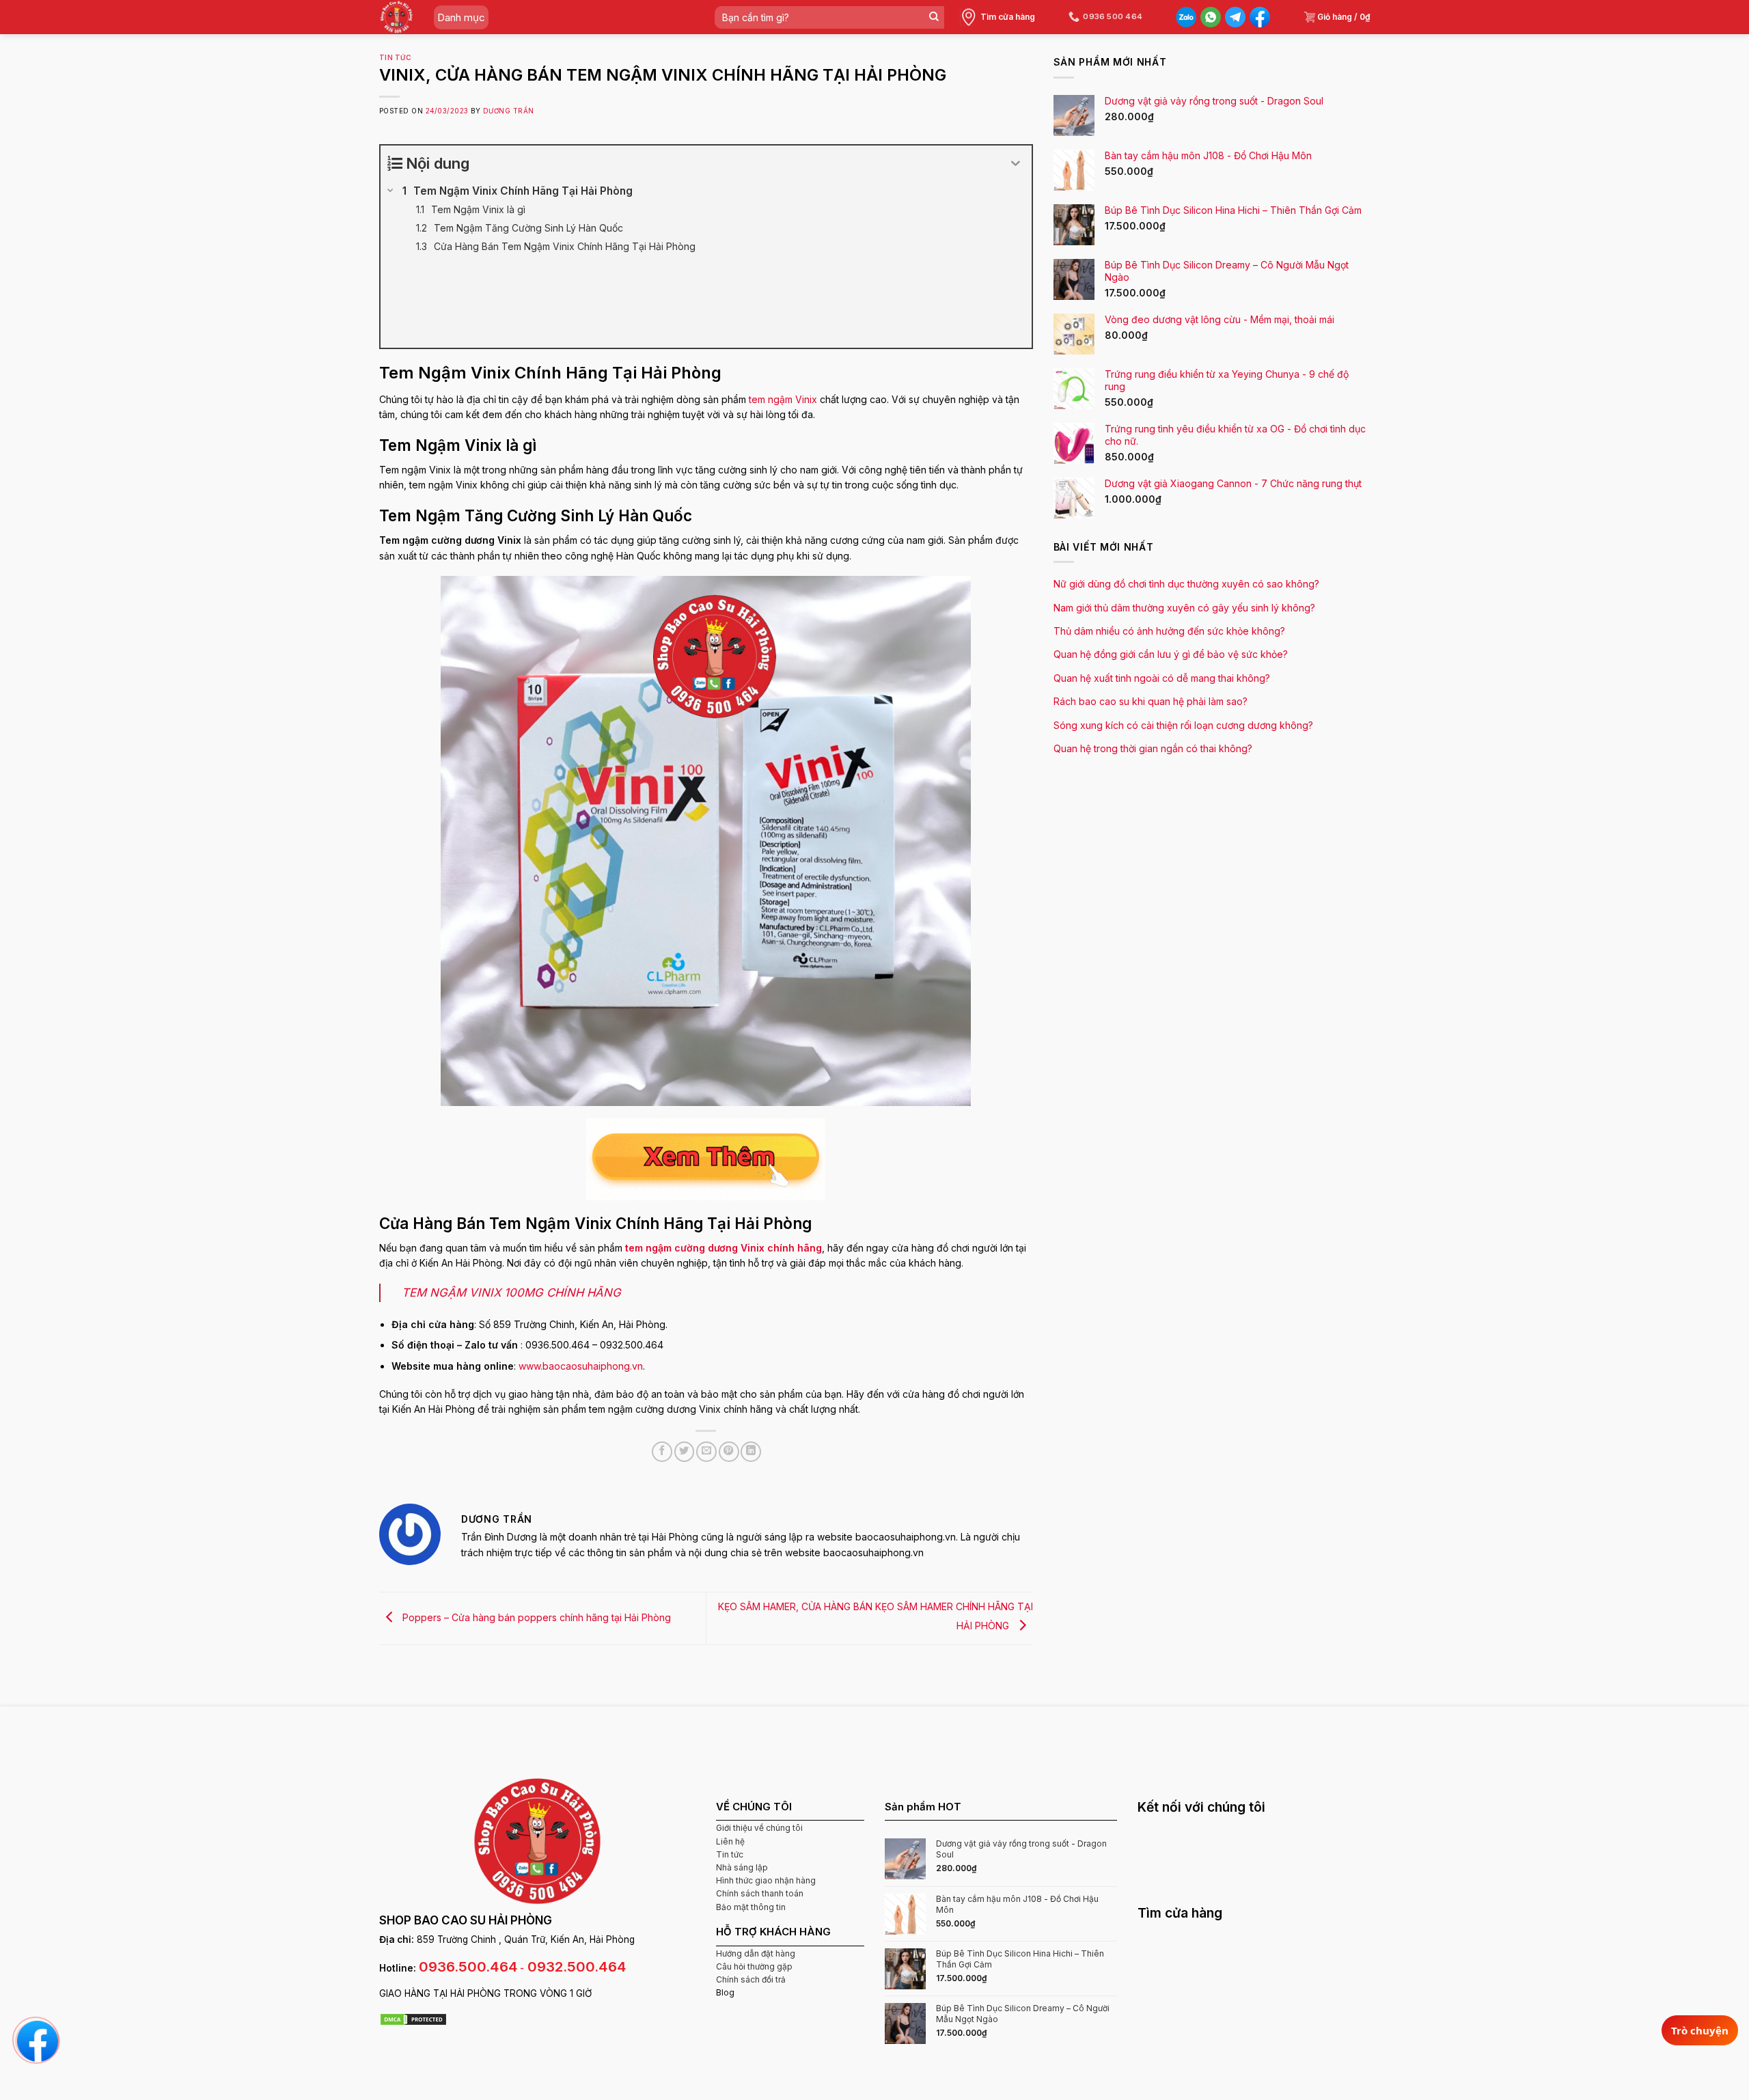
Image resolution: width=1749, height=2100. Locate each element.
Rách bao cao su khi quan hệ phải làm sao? (1151, 701)
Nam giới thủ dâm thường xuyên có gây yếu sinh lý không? (1184, 608)
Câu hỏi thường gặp (754, 1966)
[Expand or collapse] (1016, 164)
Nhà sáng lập (742, 1867)
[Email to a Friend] (706, 1452)
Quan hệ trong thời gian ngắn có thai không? (1153, 748)
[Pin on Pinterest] (729, 1452)
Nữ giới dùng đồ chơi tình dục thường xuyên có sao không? (1186, 584)
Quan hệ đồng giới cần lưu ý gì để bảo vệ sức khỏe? (1171, 654)
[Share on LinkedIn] (751, 1452)
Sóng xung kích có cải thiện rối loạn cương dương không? (1183, 725)
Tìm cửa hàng (1008, 17)
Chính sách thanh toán (760, 1893)
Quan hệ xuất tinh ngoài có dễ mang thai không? (1162, 678)
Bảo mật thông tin (751, 1907)
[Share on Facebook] (662, 1452)
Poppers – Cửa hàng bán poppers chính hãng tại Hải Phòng (535, 1617)
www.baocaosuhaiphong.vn (581, 1366)
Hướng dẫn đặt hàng (756, 1953)
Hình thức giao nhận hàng (766, 1880)
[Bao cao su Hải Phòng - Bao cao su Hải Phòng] (397, 17)
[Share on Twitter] (685, 1452)
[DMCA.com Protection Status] (413, 2019)
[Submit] (934, 17)
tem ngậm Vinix (783, 399)
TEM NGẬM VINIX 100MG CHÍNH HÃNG (511, 1293)
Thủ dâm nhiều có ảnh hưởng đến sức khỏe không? (1169, 631)
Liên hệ (730, 1841)
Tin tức (395, 58)
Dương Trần (509, 111)
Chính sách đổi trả (751, 1979)
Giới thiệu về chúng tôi (759, 1828)
